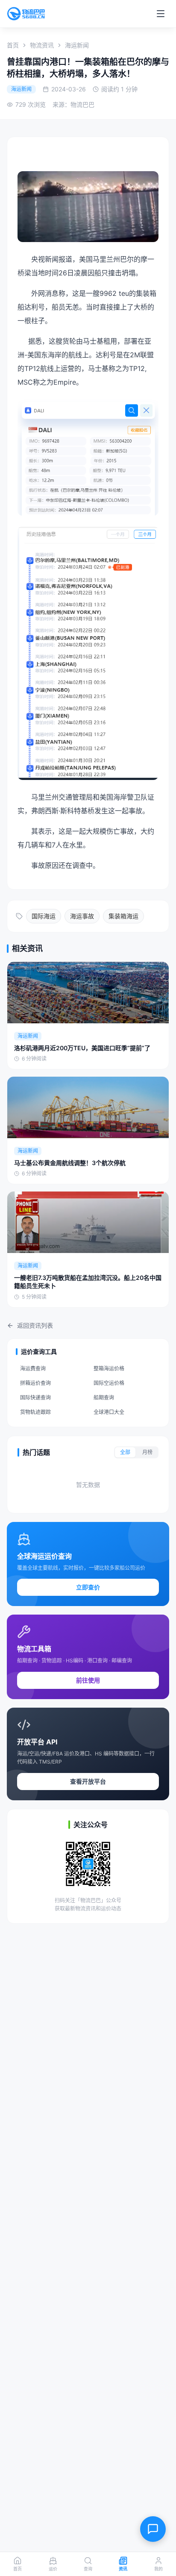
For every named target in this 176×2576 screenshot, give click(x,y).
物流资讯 (42, 45)
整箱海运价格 (109, 1368)
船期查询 (104, 1398)
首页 (13, 45)
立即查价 (88, 1587)
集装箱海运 (123, 916)
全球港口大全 (109, 1412)
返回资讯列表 (35, 1325)
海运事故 (82, 916)
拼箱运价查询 (35, 1383)
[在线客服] (153, 2529)
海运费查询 (33, 1368)
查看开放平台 (88, 1781)
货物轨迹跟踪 (35, 1412)
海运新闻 (77, 45)
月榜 (147, 1452)
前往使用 (88, 1680)
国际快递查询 (35, 1398)
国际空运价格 (109, 1383)
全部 (125, 1452)
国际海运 (44, 916)
